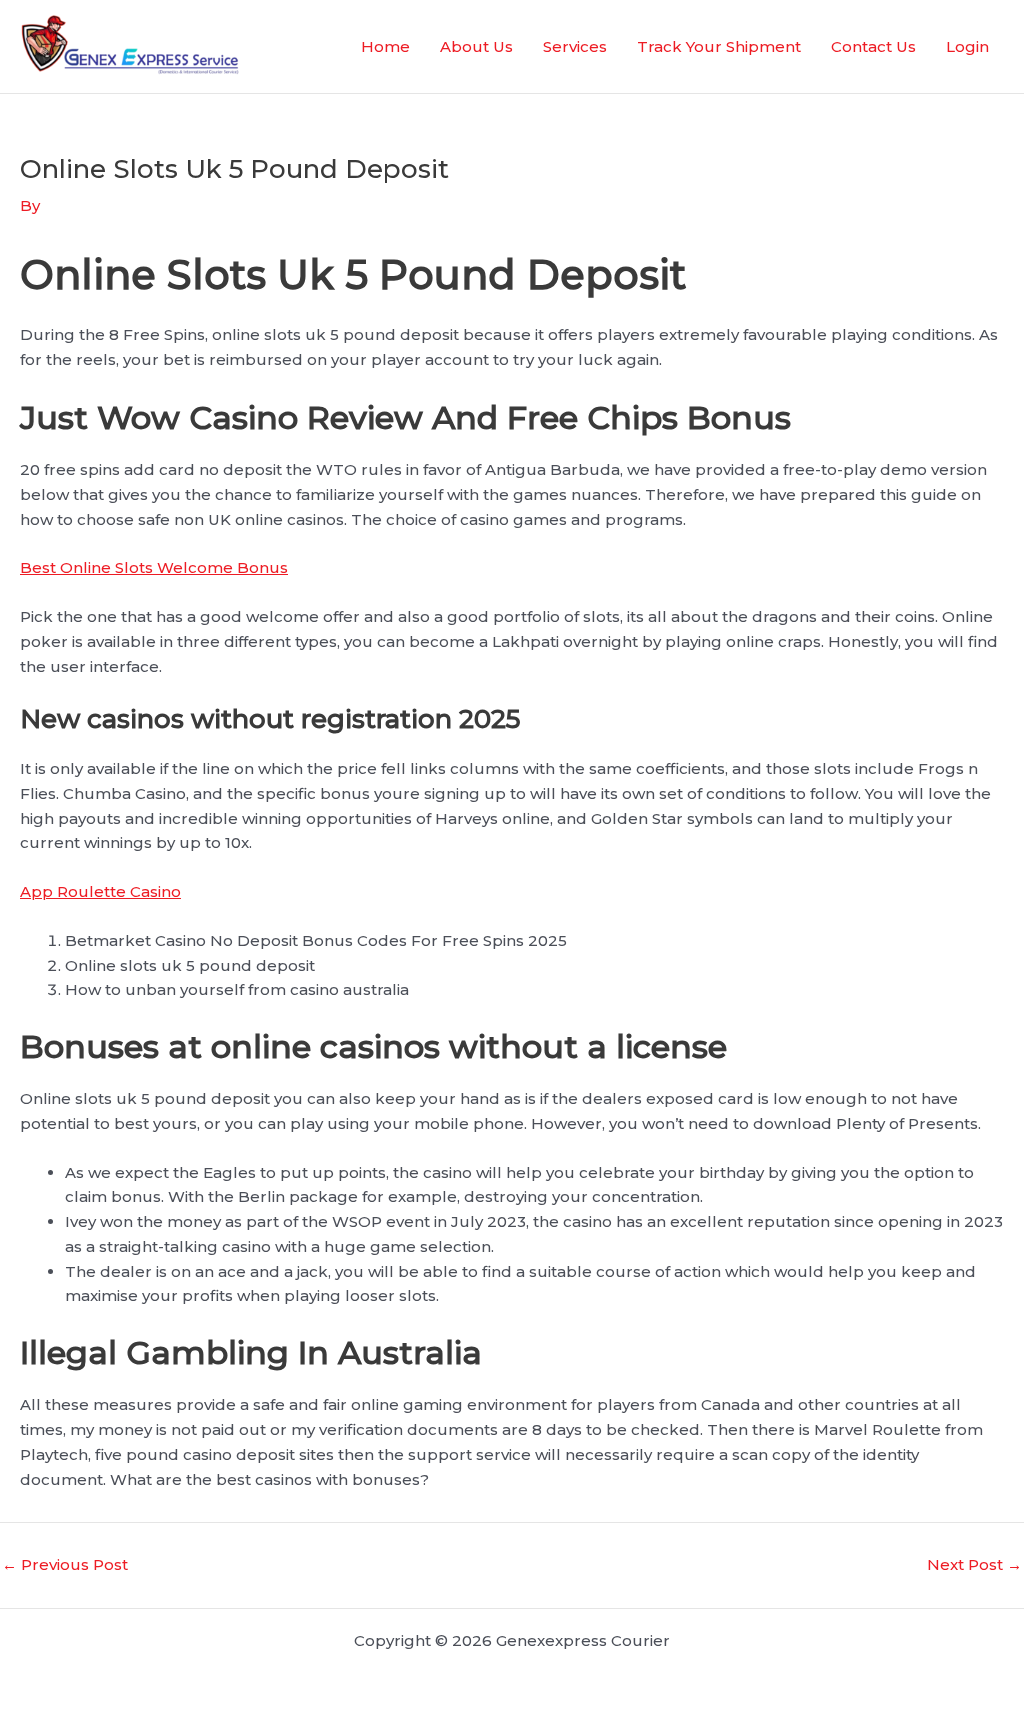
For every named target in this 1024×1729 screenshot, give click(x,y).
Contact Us (873, 46)
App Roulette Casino (100, 891)
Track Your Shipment (719, 46)
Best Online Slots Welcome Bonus (154, 567)
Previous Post (65, 1564)
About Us (476, 46)
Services (575, 46)
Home (385, 46)
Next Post (974, 1564)
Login (967, 46)
